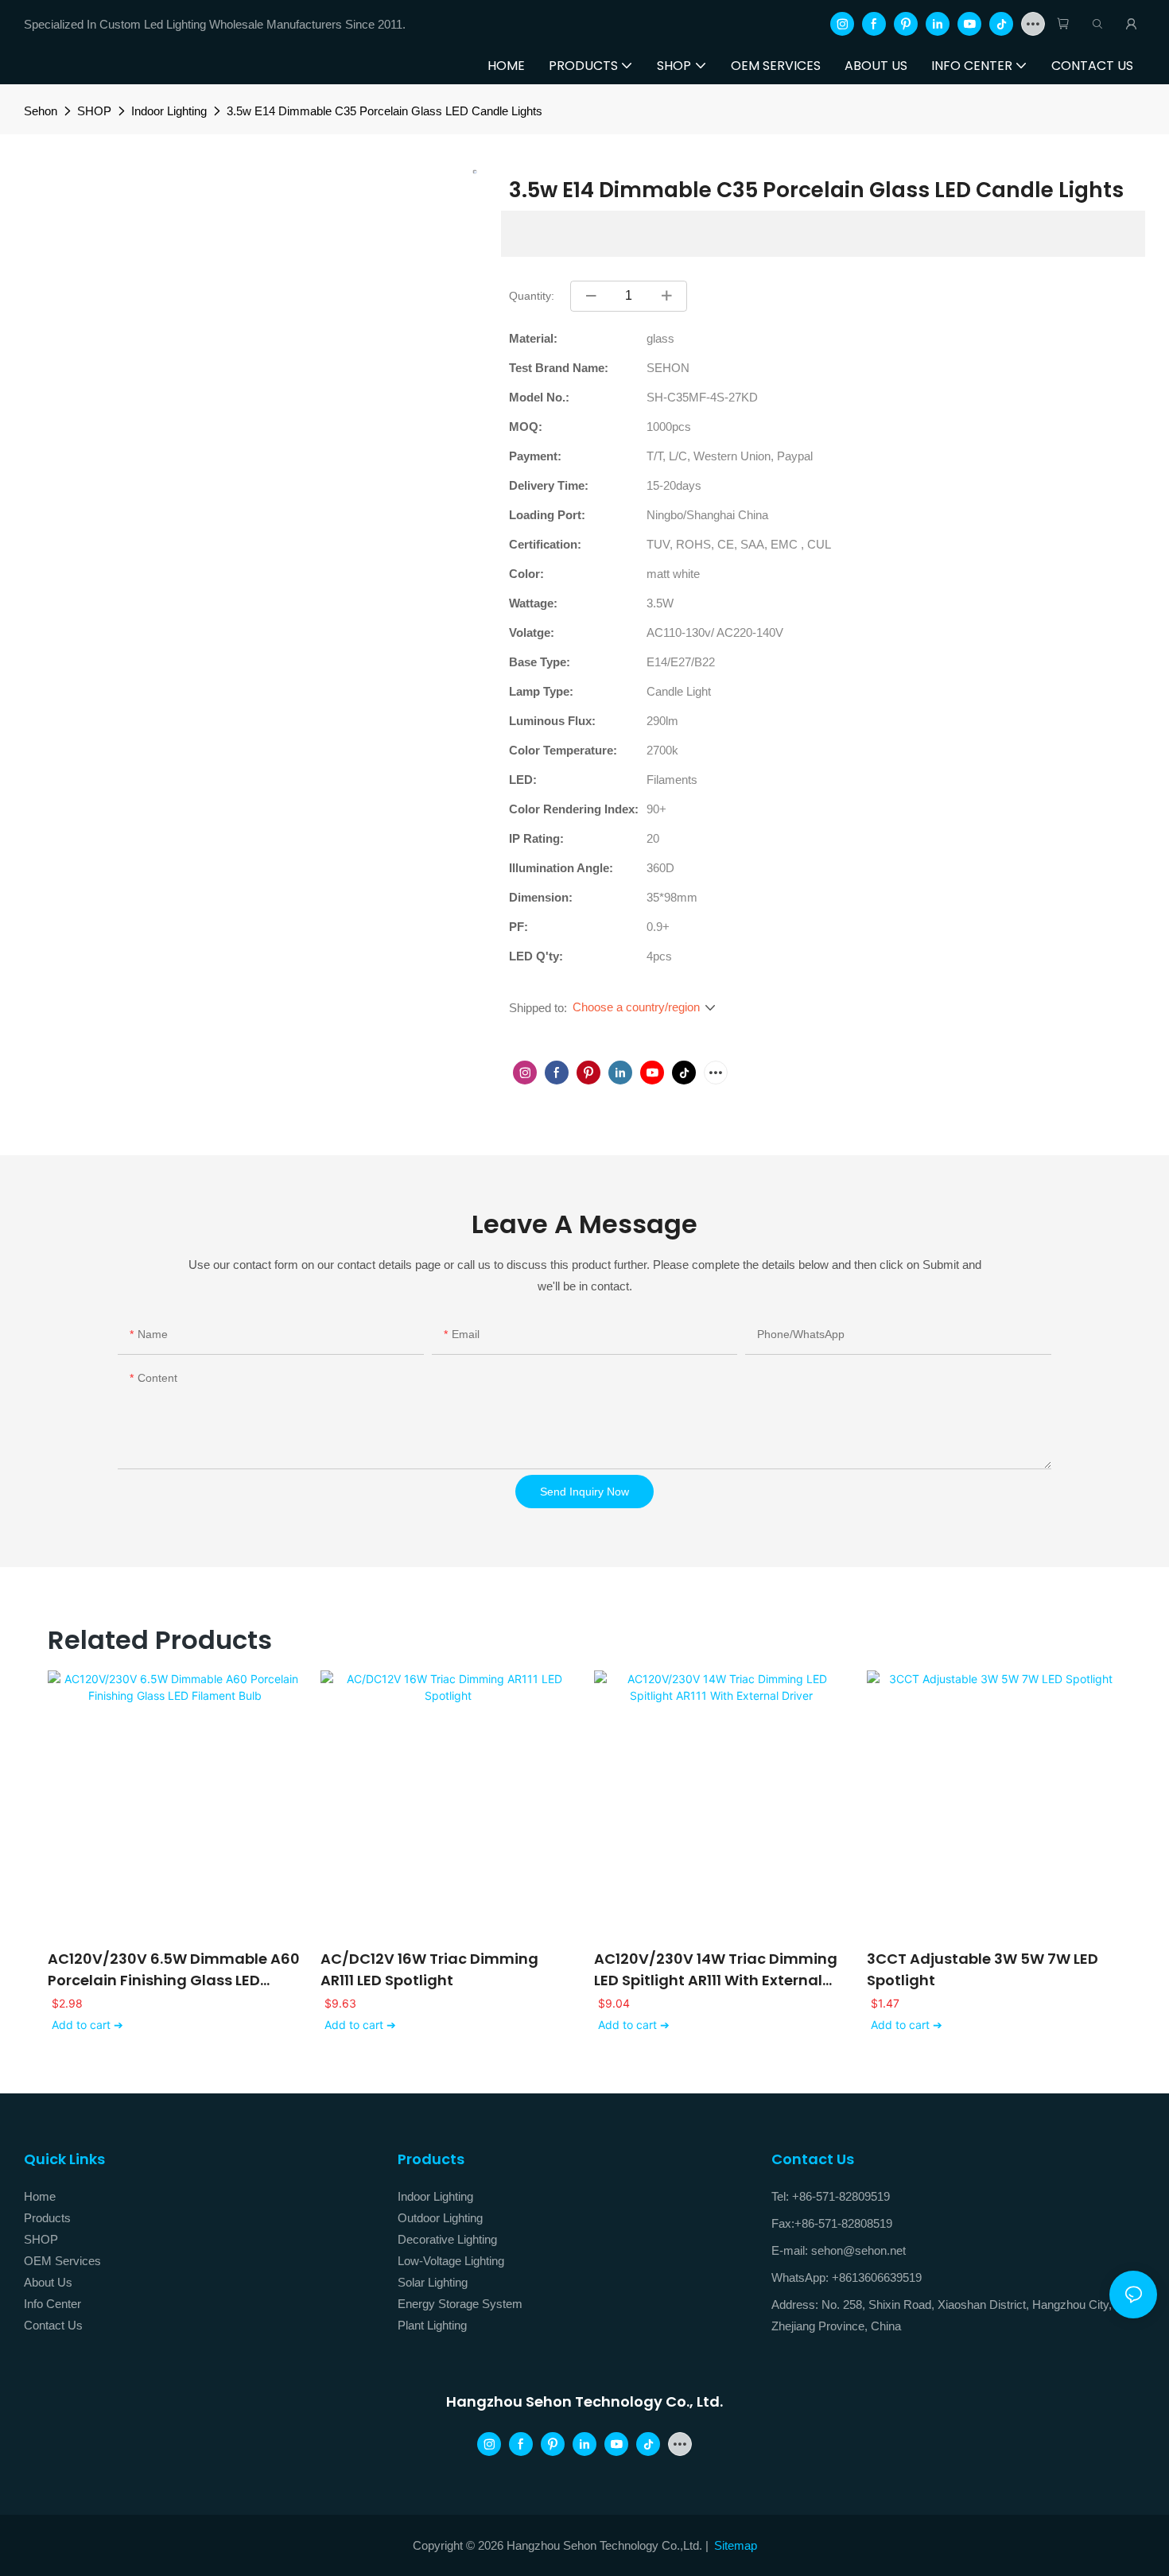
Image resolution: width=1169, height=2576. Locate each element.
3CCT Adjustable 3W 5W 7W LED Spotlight (983, 1969)
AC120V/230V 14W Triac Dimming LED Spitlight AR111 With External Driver (716, 1970)
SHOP (94, 111)
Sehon (41, 111)
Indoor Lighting (169, 111)
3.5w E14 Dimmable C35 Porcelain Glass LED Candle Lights (384, 111)
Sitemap (736, 2545)
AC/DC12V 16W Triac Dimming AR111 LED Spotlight (429, 1969)
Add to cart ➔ (87, 2025)
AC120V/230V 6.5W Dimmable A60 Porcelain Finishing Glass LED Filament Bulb (174, 1970)
